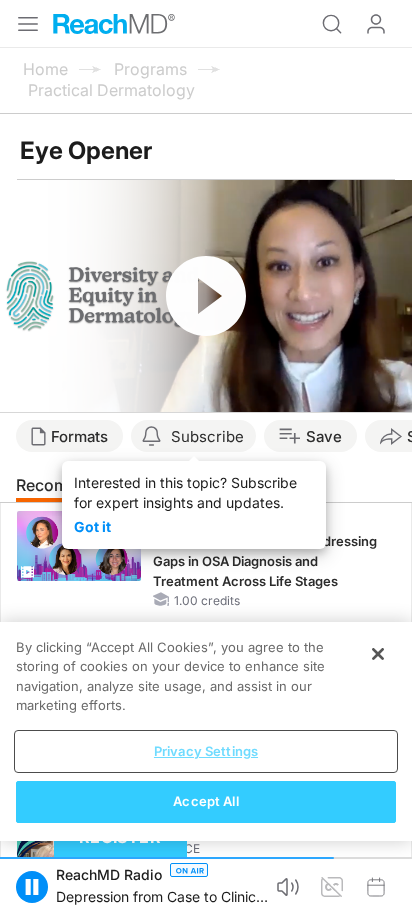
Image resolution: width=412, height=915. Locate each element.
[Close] (378, 654)
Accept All (205, 801)
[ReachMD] (114, 24)
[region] (206, 731)
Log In (376, 24)
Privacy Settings (206, 751)
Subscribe (207, 436)
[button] (32, 887)
